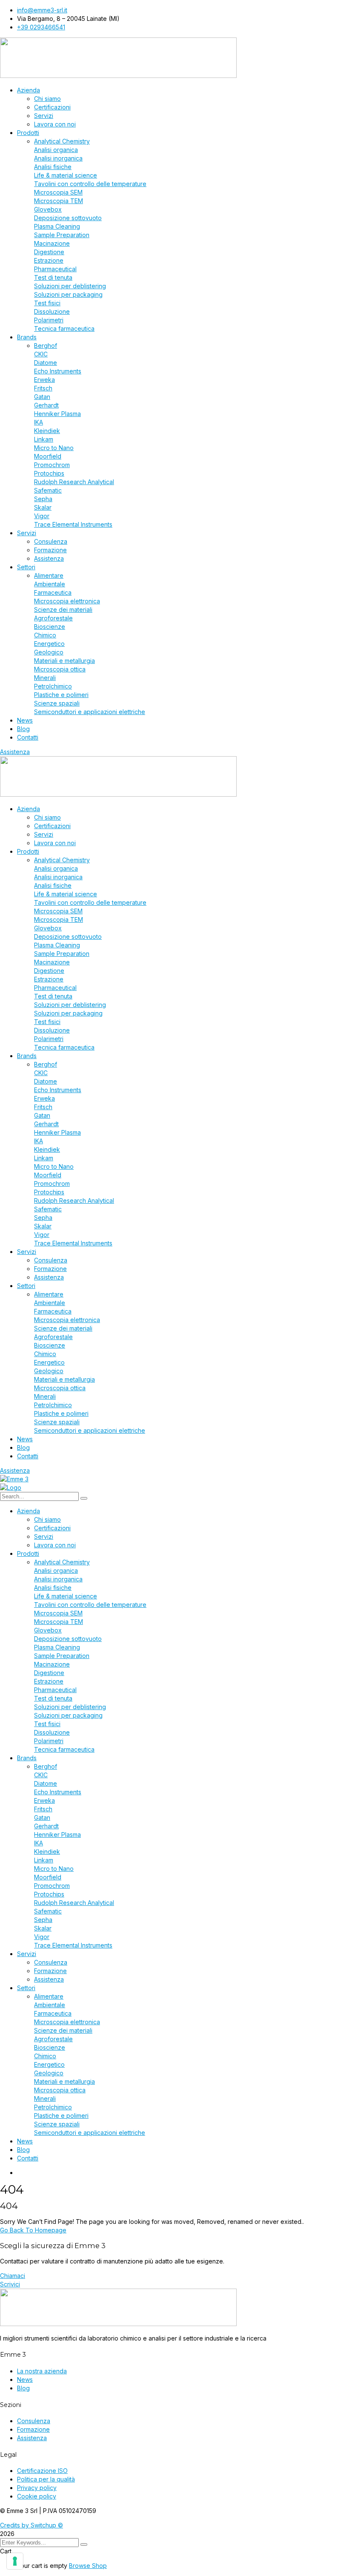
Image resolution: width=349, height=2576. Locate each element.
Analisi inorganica (58, 158)
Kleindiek (47, 431)
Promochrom (52, 465)
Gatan (42, 397)
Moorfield (48, 456)
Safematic (48, 490)
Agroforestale (53, 618)
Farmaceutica (53, 592)
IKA (39, 422)
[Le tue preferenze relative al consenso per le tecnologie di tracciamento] (15, 2561)
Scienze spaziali (57, 703)
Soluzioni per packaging (68, 294)
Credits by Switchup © (31, 2525)
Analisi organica (56, 150)
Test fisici (47, 303)
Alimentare (49, 575)
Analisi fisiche (53, 167)
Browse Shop (88, 2566)
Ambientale (50, 584)
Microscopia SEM (58, 192)
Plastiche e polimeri (61, 695)
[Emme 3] (14, 1479)
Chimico (45, 635)
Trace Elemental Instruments (73, 524)
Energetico (49, 644)
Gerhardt (46, 405)
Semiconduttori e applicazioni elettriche (90, 712)
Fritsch (43, 388)
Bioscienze (50, 627)
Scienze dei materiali (63, 610)
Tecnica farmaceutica (64, 328)
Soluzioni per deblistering (70, 286)
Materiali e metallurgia (64, 661)
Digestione (49, 252)
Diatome (46, 363)
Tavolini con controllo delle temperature (90, 184)
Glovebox (48, 209)
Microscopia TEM (59, 201)
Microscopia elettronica (67, 601)
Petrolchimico (53, 686)
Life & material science (66, 175)
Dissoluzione (52, 311)
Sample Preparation (62, 235)
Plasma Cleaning (57, 226)
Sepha (43, 499)
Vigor (42, 516)
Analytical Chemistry (62, 141)
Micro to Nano (54, 448)
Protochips (49, 473)
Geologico (49, 652)
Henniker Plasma (57, 414)
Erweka (44, 380)
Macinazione (52, 243)
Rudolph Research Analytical (74, 482)
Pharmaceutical (55, 269)
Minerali (45, 678)
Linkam (44, 439)
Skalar (43, 507)
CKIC (41, 354)
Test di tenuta (53, 277)
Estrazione (49, 260)
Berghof (46, 346)
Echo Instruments (58, 371)
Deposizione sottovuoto (68, 218)
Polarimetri (49, 320)
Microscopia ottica (60, 669)
